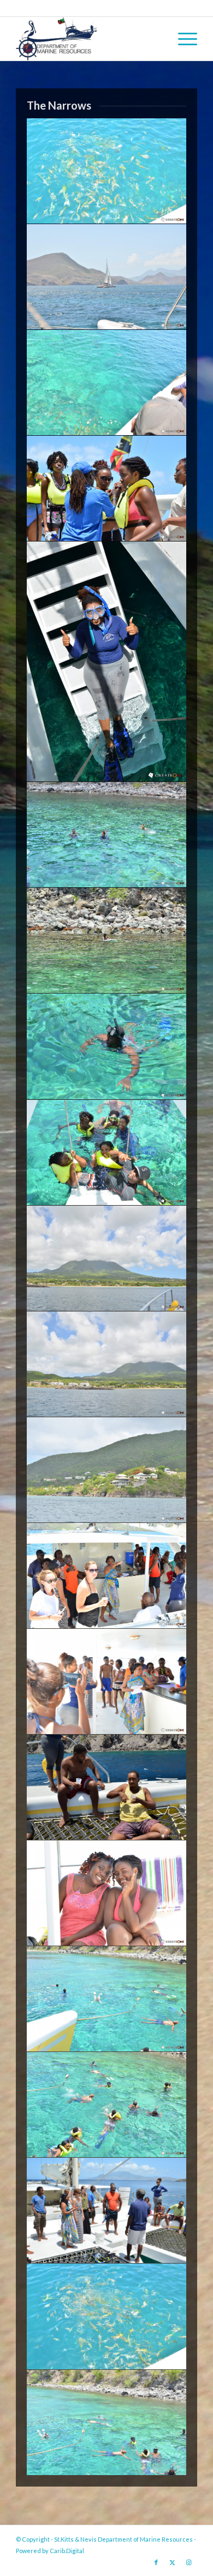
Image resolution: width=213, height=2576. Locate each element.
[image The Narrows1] (107, 2211)
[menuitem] (182, 39)
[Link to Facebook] (156, 2562)
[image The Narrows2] (107, 2316)
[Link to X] (173, 2562)
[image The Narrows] (107, 171)
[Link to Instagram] (189, 2562)
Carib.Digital (67, 2551)
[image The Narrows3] (107, 2423)
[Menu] (182, 39)
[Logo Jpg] (88, 39)
